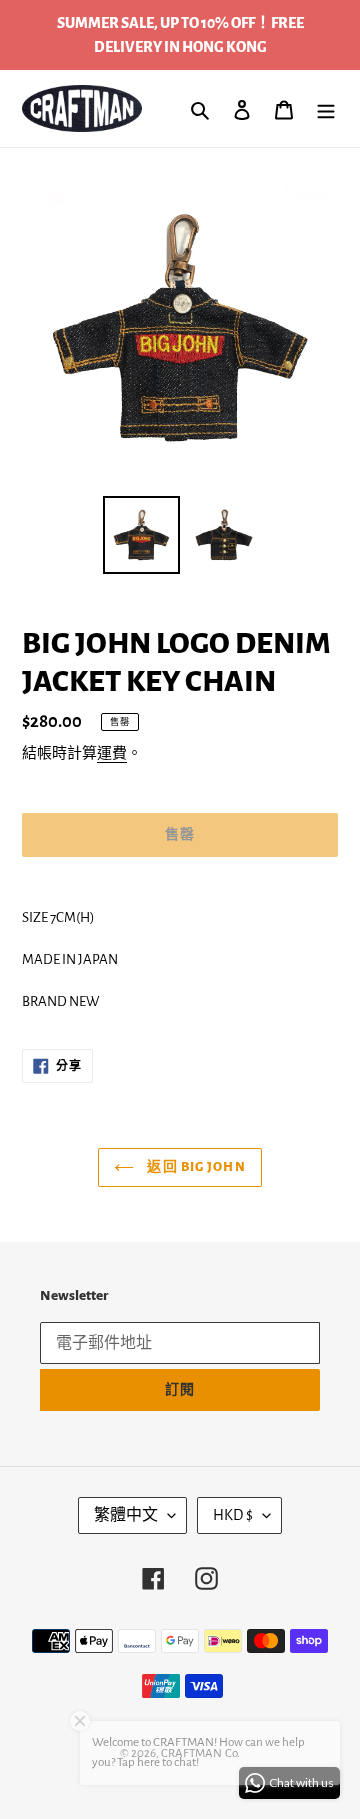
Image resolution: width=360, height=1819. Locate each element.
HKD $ (233, 1515)
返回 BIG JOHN (194, 1167)
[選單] (326, 109)
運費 (112, 753)
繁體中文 (126, 1515)
